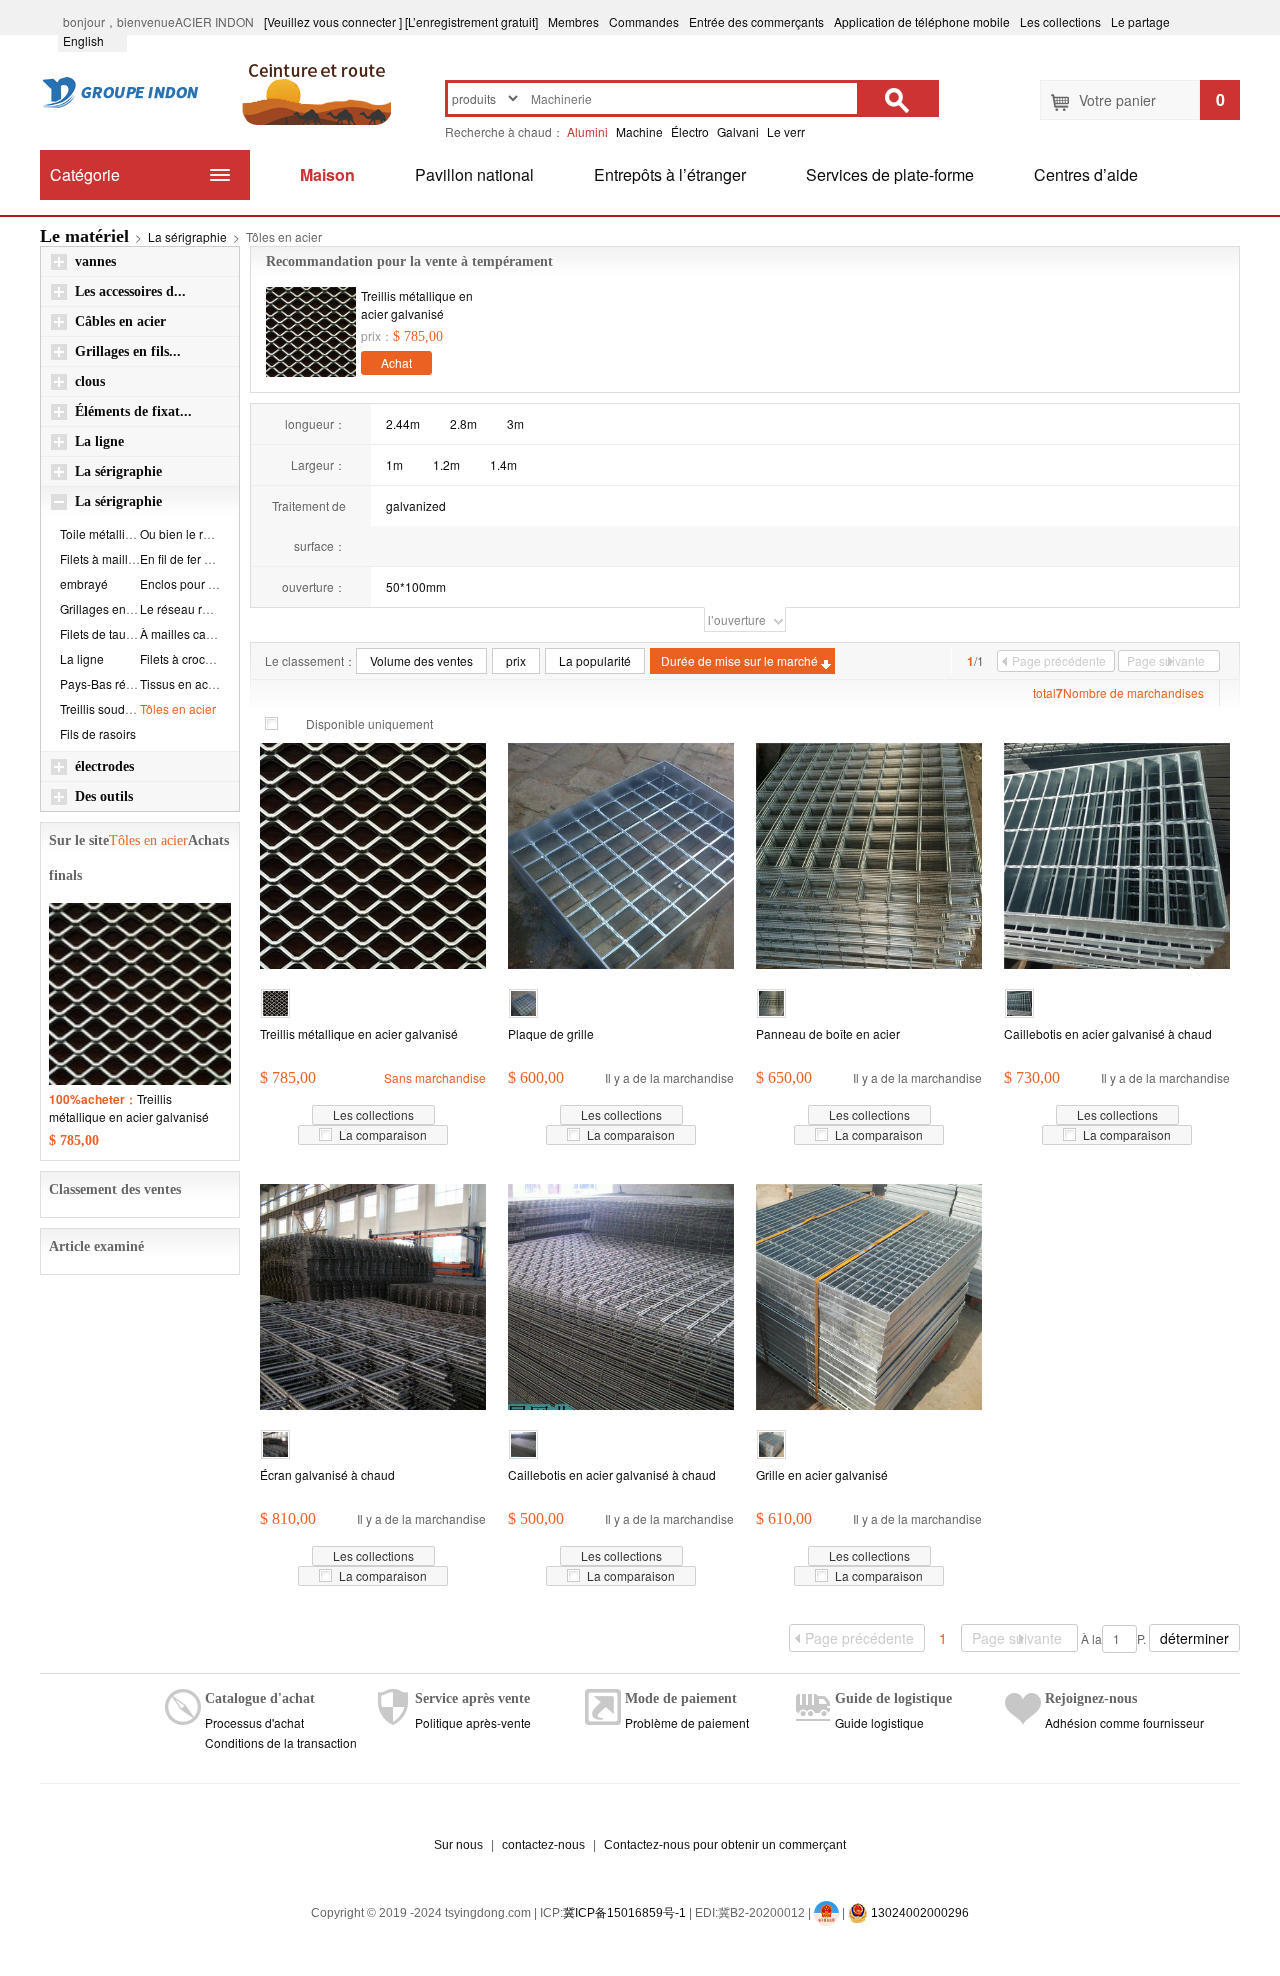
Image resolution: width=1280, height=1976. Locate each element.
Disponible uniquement (369, 723)
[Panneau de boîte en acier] (869, 853)
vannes (95, 261)
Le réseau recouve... (195, 608)
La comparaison (383, 1134)
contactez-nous (543, 1845)
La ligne (99, 441)
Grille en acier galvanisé (822, 1474)
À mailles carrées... (191, 633)
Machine (639, 131)
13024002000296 (918, 1913)
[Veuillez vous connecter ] (333, 21)
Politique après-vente (473, 1722)
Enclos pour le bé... (192, 583)
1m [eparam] (394, 464)
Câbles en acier (120, 321)
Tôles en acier (178, 708)
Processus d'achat (254, 1722)
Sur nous (458, 1845)
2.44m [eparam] (403, 423)
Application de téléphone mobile (922, 21)
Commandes (644, 21)
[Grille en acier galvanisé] (869, 1294)
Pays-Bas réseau (106, 683)
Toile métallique (103, 533)
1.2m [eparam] (446, 464)
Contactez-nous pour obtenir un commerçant (725, 1845)
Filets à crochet (181, 658)
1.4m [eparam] (503, 464)
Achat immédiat (397, 364)
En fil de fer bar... (185, 558)
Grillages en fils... (128, 351)
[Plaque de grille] (621, 853)
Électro (690, 131)
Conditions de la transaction (281, 1742)
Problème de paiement (687, 1722)
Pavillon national (474, 174)
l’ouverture (737, 619)
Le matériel (84, 236)
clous (90, 381)
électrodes (104, 766)
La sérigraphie (187, 236)
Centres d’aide (1086, 174)
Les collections (1060, 21)
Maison (327, 174)
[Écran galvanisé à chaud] (373, 1294)
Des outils (104, 796)
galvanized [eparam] (416, 505)
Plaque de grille (551, 1033)
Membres (573, 21)
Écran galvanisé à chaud (327, 1474)
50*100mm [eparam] (416, 586)
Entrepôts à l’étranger (670, 174)
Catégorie (85, 174)
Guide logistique (879, 1722)
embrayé (84, 583)
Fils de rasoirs (98, 733)
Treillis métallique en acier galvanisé (417, 304)
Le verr (786, 131)
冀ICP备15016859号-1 (624, 1913)
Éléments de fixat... (133, 411)
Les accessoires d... (130, 291)
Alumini (587, 131)
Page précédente (1059, 660)
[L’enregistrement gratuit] (471, 21)
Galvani (738, 131)
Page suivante (1166, 660)
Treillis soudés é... (108, 708)
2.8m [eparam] (463, 423)
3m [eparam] (515, 423)
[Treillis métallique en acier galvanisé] (311, 332)
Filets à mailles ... (106, 558)
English (92, 40)
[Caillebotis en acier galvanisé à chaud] (1117, 853)
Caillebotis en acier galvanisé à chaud (1108, 1033)
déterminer (1194, 1638)
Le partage (1140, 21)
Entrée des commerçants (756, 21)
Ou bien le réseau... (193, 533)
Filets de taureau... (110, 633)
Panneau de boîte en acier (828, 1033)
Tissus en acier (181, 683)
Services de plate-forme (890, 174)
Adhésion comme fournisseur (1124, 1722)
